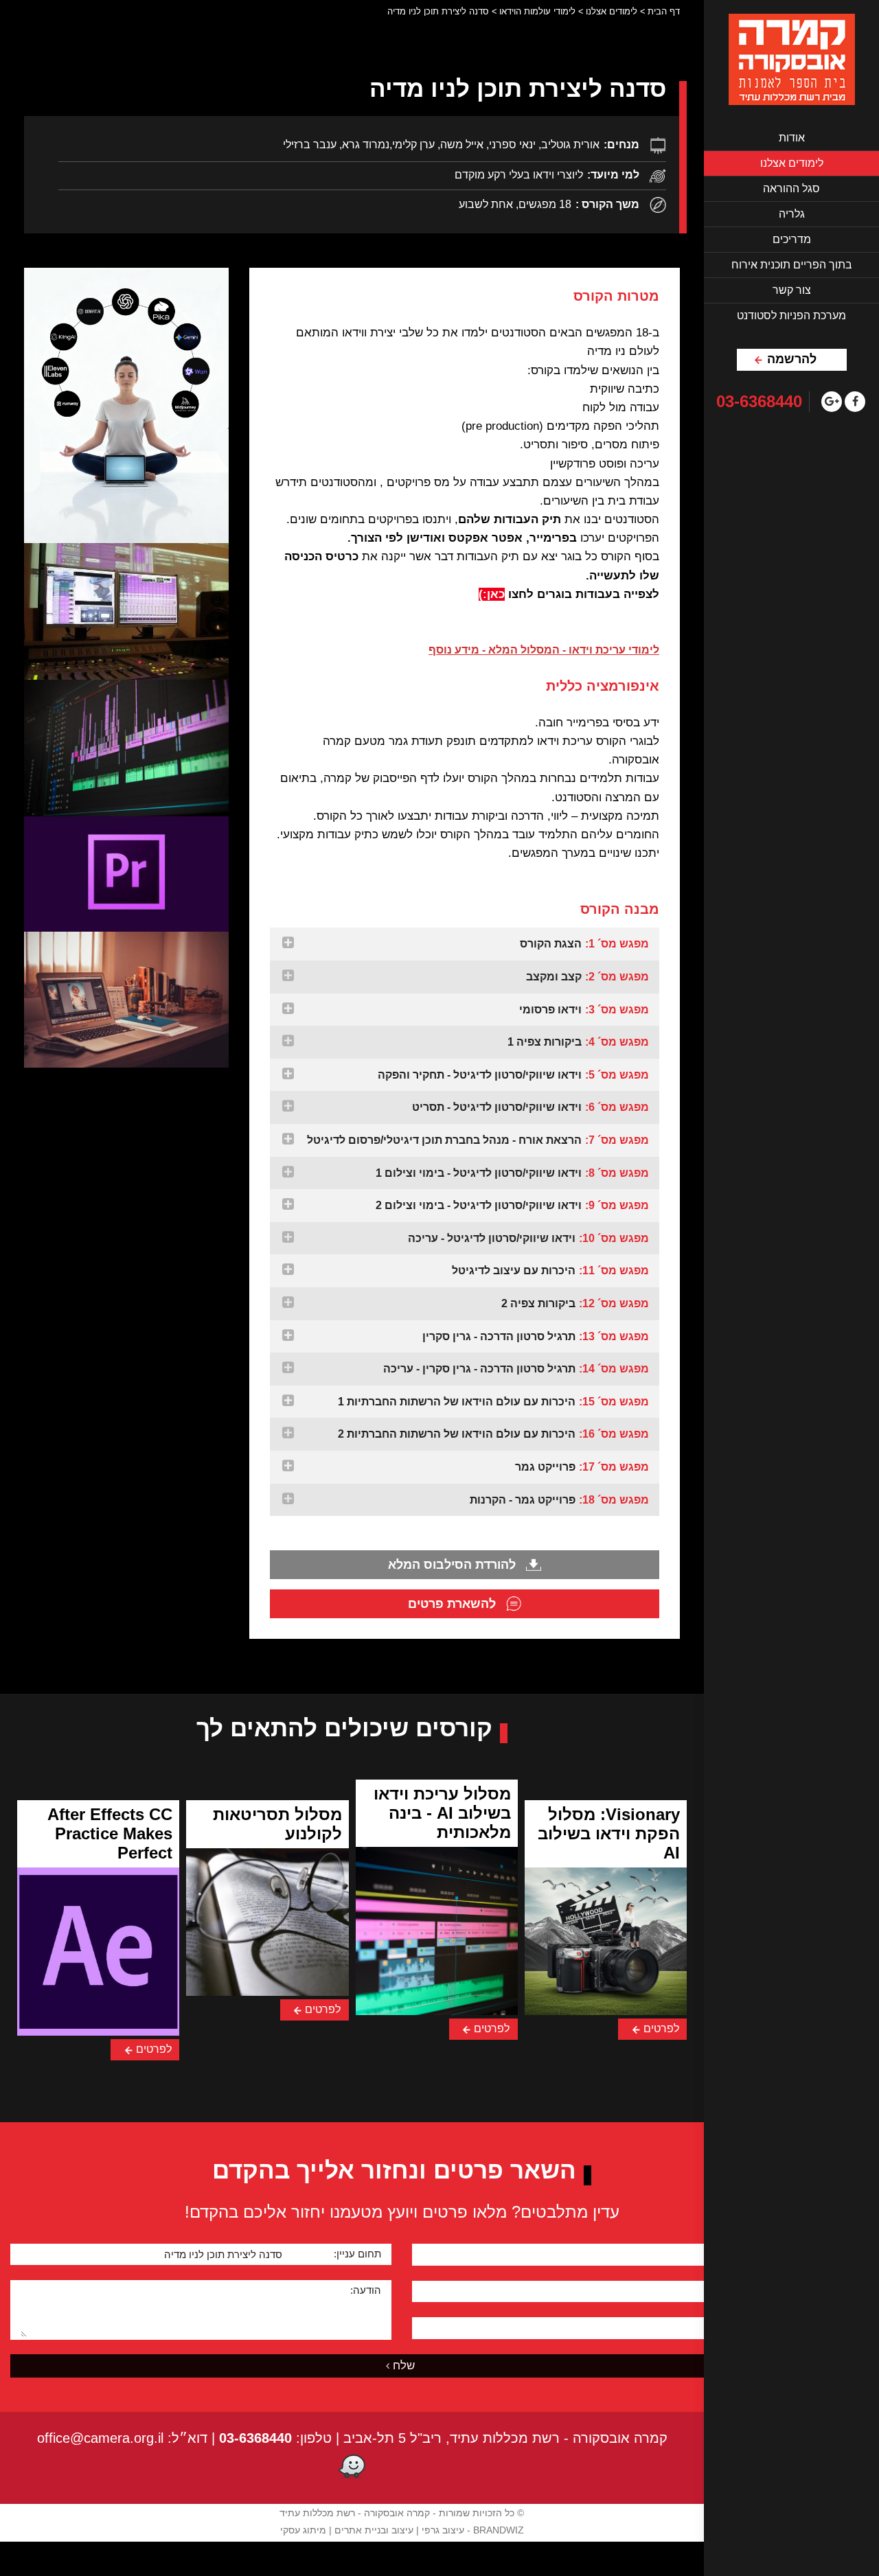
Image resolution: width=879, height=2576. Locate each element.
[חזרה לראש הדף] (660, 2564)
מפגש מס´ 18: (559, 1500)
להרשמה (792, 359)
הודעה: (366, 2290)
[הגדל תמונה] (126, 405)
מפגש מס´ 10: (528, 1238)
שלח (404, 2366)
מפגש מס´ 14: (516, 1369)
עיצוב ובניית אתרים (374, 2530)
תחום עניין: (357, 2254)
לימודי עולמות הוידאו (537, 11)
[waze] (352, 2468)
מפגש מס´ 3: (584, 1010)
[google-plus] (832, 402)
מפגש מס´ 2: (587, 977)
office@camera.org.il (100, 2438)
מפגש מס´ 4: (578, 1042)
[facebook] (855, 402)
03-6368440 (759, 402)
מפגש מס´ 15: (493, 1402)
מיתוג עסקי (303, 2530)
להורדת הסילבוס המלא (454, 1565)
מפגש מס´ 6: (530, 1107)
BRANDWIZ (499, 2530)
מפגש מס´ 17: (582, 1467)
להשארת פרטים (454, 1604)
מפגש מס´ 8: (512, 1173)
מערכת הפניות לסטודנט (791, 315)
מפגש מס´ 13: (536, 1336)
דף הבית (664, 11)
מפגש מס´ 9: (512, 1205)
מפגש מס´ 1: (584, 944)
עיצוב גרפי (443, 2530)
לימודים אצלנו (612, 11)
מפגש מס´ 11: (550, 1270)
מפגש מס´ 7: (478, 1140)
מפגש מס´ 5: (513, 1075)
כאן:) (492, 594)
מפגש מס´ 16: (493, 1434)
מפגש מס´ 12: (575, 1303)
